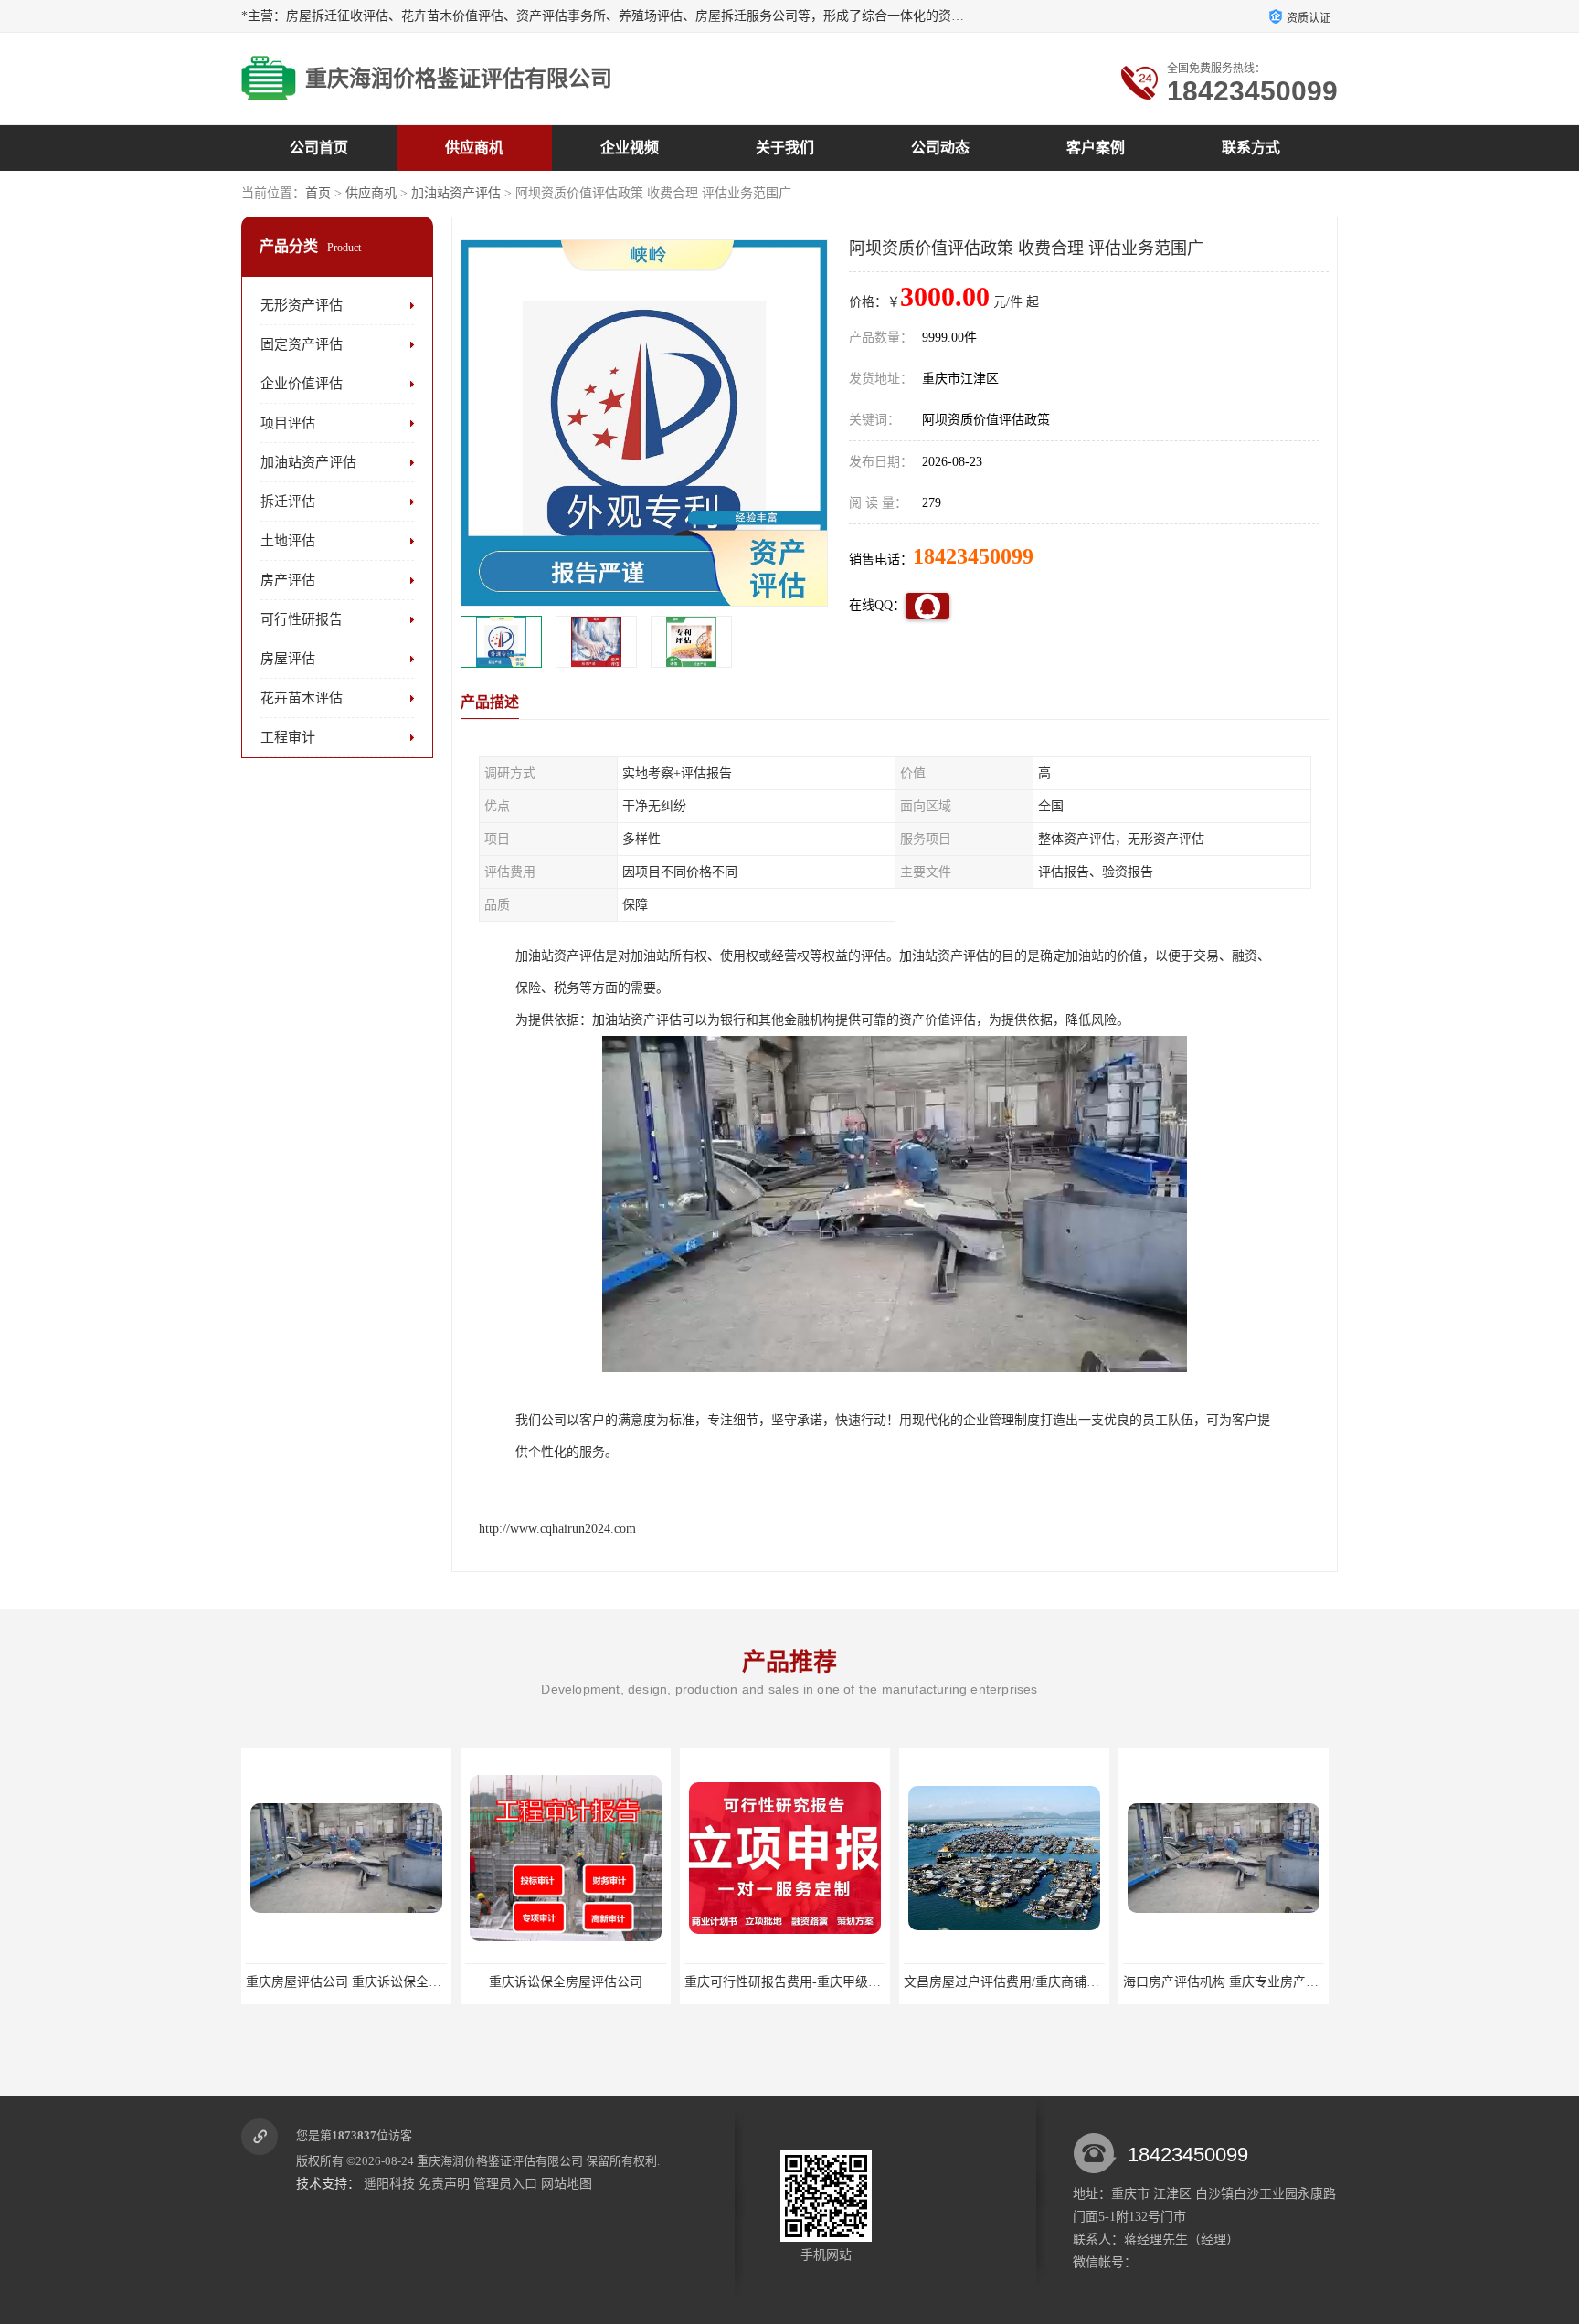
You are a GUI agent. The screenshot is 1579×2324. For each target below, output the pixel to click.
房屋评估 (288, 659)
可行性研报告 (302, 619)
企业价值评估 (302, 384)
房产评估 (288, 580)
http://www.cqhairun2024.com (557, 1529)
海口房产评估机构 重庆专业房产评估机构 (1021, 1982)
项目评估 (288, 423)
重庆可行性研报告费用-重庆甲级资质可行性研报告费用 (621, 1982)
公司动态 (940, 148)
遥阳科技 (389, 2184)
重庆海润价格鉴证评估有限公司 (500, 2161)
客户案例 (1096, 148)
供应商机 (474, 148)
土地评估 (288, 541)
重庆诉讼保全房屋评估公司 (346, 1982)
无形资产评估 (302, 305)
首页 (318, 193)
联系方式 (1251, 148)
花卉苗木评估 (302, 698)
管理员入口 (505, 2184)
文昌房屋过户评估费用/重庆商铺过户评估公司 (814, 1982)
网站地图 (567, 2184)
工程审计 (288, 737)
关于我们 (785, 148)
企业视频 (630, 148)
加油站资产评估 (456, 193)
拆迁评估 (288, 502)
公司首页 (319, 148)
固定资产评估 (302, 344)
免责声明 (444, 2184)
